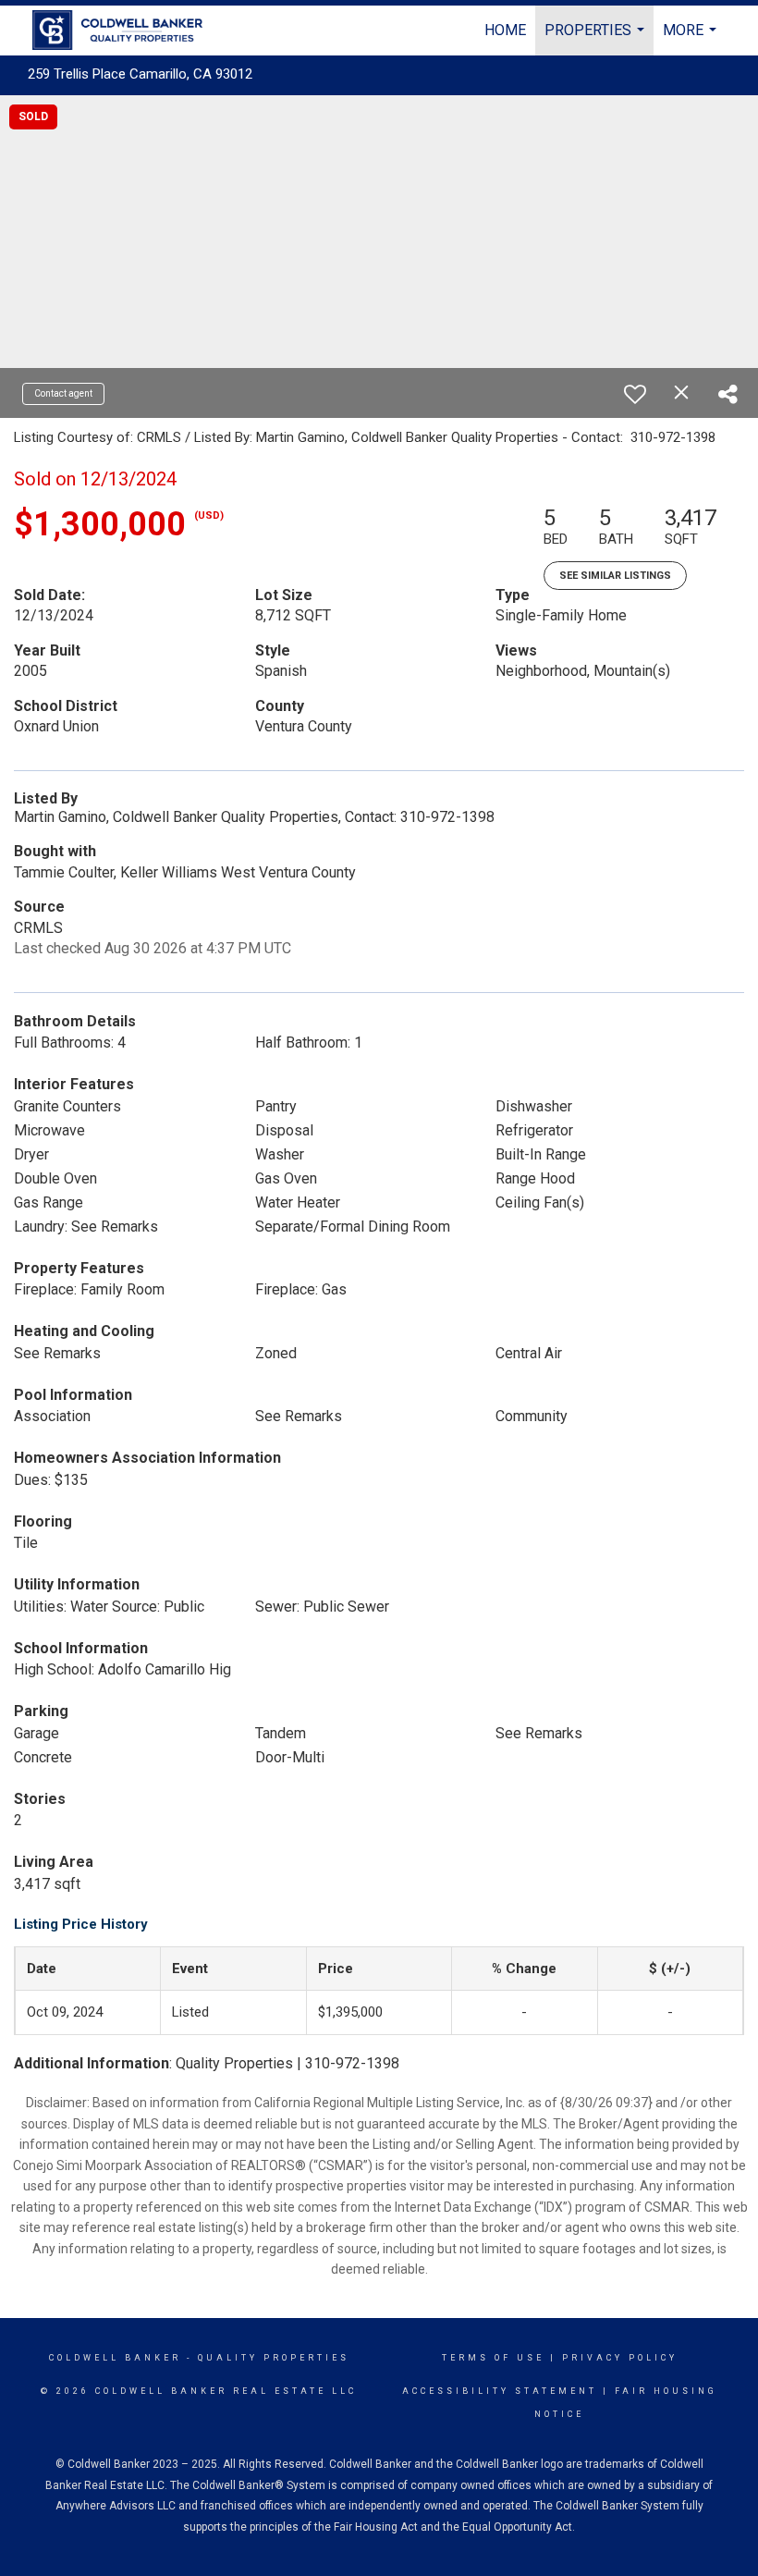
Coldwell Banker (115, 2358)
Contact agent (63, 393)
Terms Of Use (493, 2358)
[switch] (635, 394)
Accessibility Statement (500, 2391)
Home (505, 30)
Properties (597, 38)
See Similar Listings (615, 576)
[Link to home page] (127, 31)
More (692, 38)
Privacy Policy (620, 2358)
